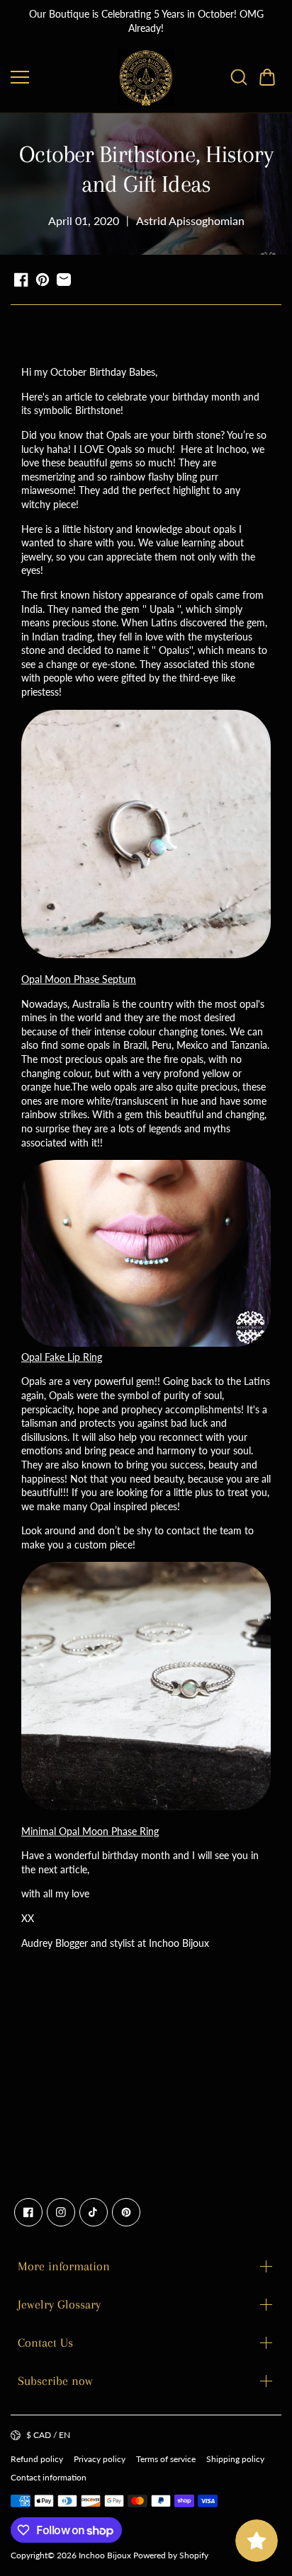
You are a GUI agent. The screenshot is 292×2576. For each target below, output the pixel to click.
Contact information (49, 2477)
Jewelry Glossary (59, 2304)
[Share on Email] (64, 280)
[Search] (239, 77)
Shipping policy (235, 2459)
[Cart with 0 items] (267, 77)
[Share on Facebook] (21, 280)
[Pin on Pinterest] (43, 280)
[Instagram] (61, 2212)
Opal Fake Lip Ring (62, 1357)
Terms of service (166, 2459)
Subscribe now (55, 2381)
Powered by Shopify (171, 2555)
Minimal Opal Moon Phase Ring (90, 1831)
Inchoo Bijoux (105, 2555)
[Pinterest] (126, 2212)
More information (64, 2266)
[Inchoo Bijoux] (146, 77)
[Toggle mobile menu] (61, 77)
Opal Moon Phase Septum (79, 979)
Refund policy (37, 2459)
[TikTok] (94, 2212)
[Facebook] (28, 2212)
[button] (267, 77)
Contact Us (45, 2342)
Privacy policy (100, 2459)
